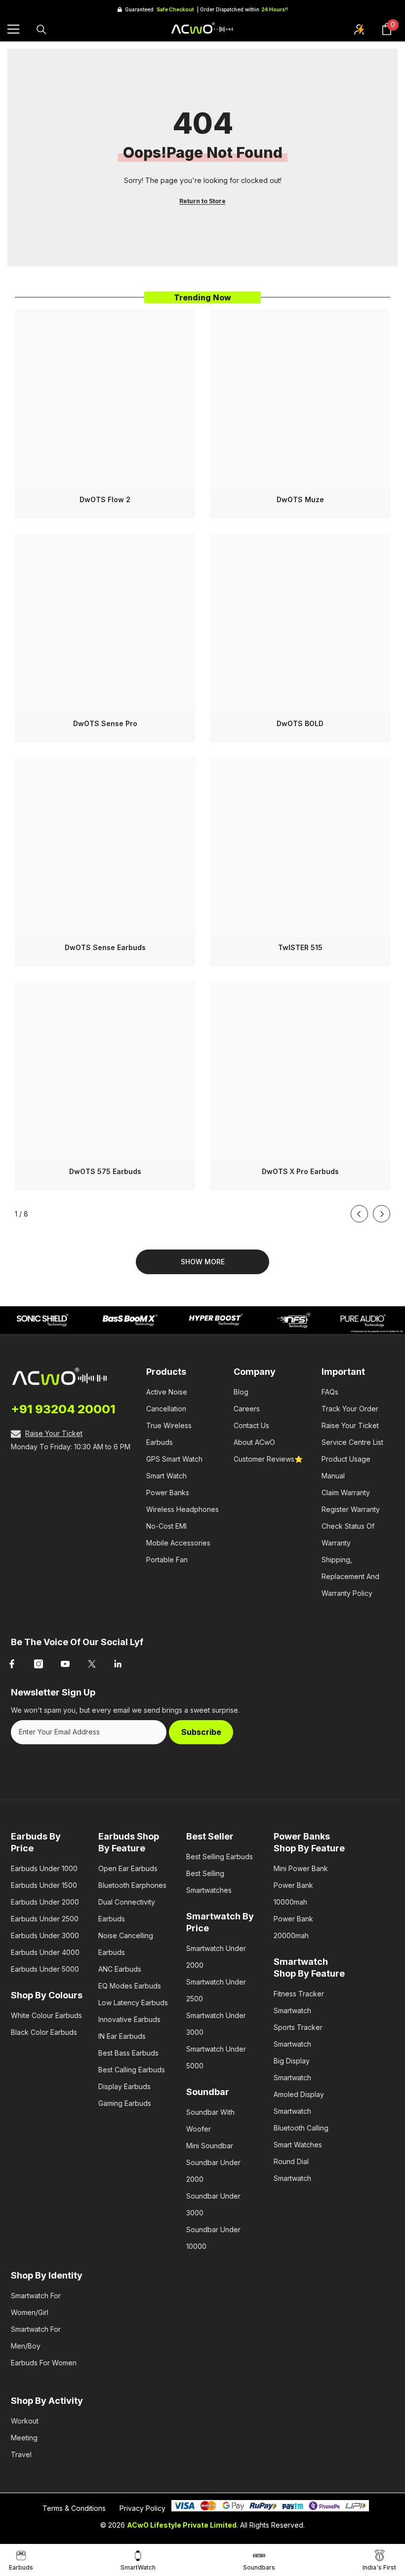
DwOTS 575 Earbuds (105, 1171)
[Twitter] (92, 1664)
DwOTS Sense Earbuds (105, 947)
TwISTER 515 (300, 947)
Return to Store (202, 201)
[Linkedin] (119, 1664)
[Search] (41, 30)
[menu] (13, 29)
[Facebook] (12, 1664)
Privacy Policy (142, 2508)
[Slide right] (382, 1214)
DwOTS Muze (300, 499)
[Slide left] (359, 1214)
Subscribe (201, 1732)
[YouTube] (65, 1664)
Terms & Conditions (74, 2508)
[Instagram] (39, 1664)
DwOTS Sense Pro (105, 723)
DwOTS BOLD (300, 723)
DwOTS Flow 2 (105, 499)
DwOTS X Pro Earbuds (300, 1171)
